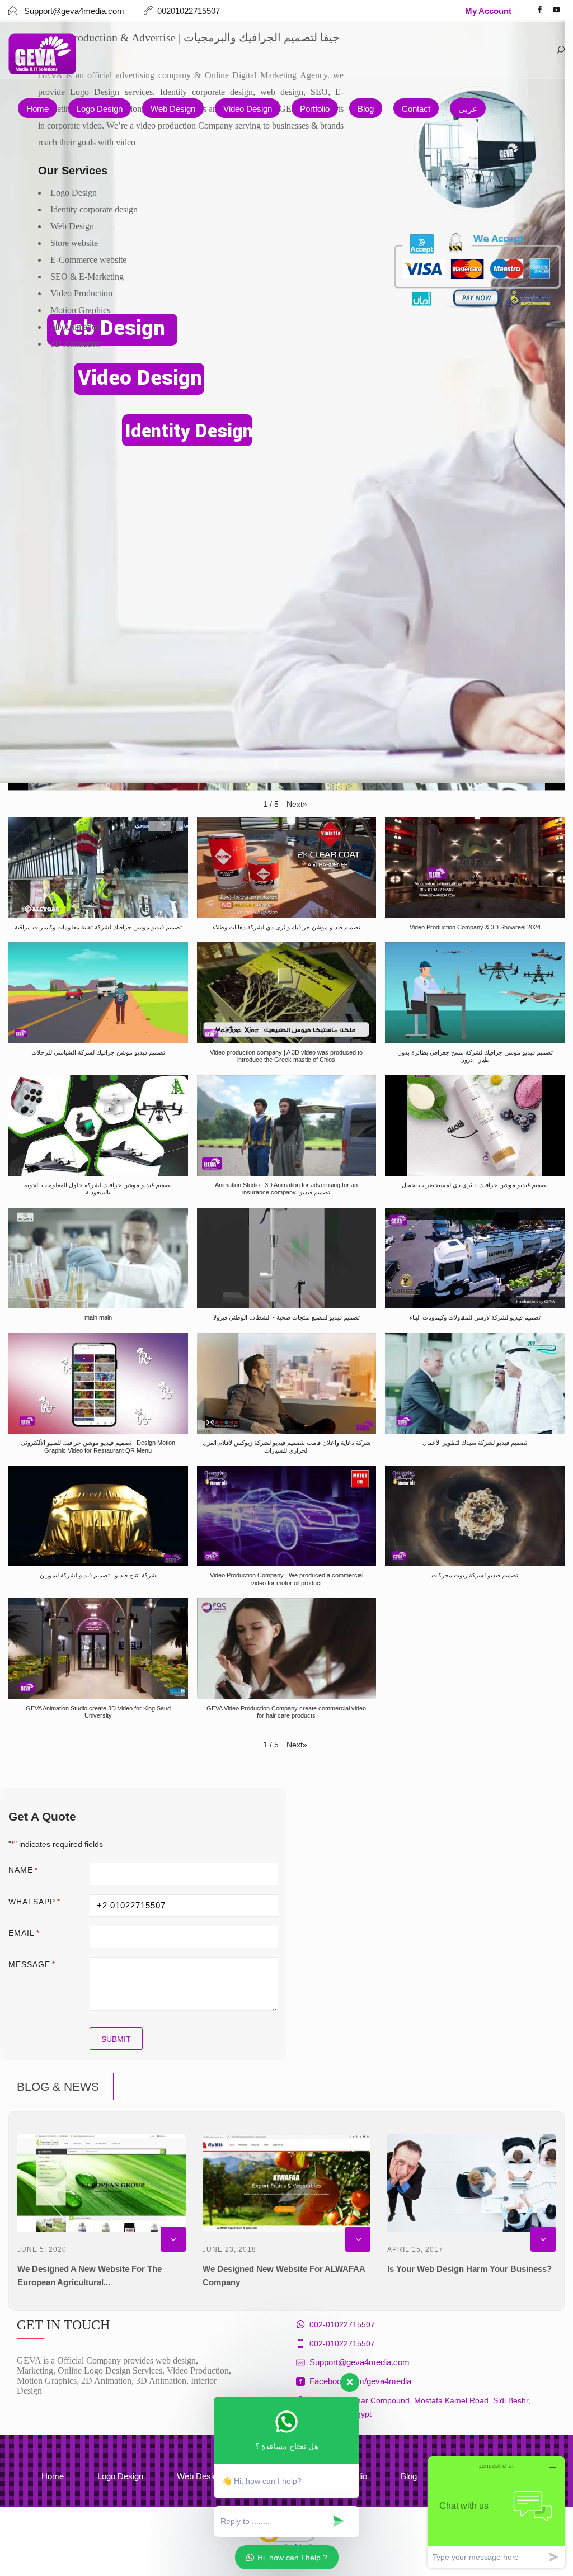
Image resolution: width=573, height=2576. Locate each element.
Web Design (173, 109)
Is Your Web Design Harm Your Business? (469, 2269)
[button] (297, 804)
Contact (416, 109)
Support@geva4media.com (360, 2362)
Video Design (248, 109)
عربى (468, 109)
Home (37, 109)
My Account (488, 11)
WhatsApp (34, 1902)
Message (32, 1964)
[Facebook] (539, 11)
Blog (366, 109)
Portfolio (315, 109)
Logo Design (100, 109)
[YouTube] (556, 11)
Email (24, 1933)
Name (23, 1870)
